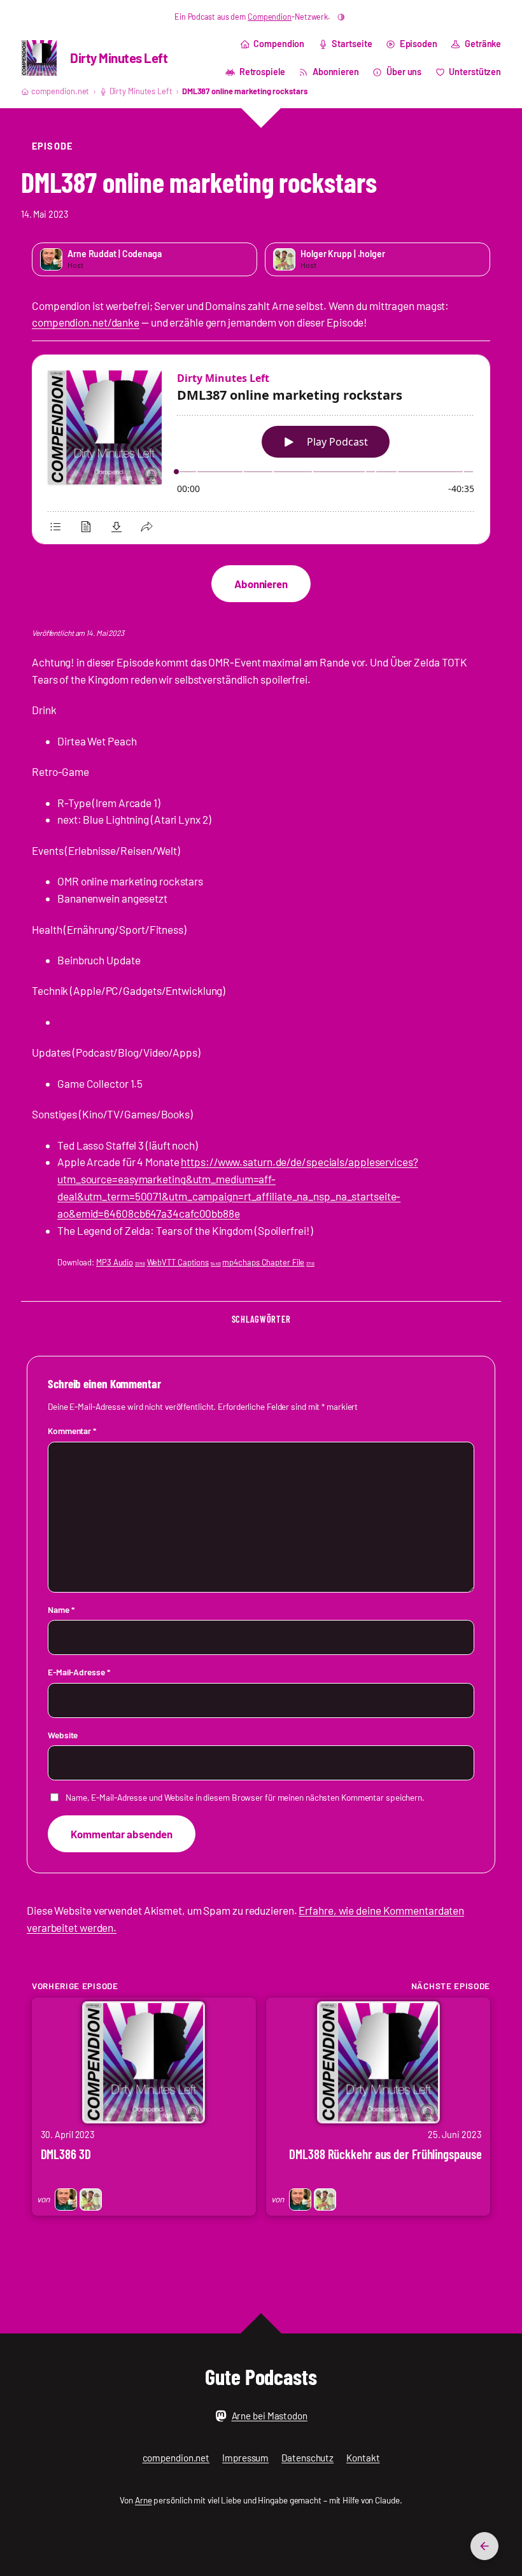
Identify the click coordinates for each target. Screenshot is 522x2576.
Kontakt (363, 2458)
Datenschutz (307, 2458)
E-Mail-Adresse (79, 1672)
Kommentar (72, 1431)
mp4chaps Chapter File (268, 1262)
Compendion (270, 17)
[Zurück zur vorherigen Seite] (484, 2546)
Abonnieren (261, 584)
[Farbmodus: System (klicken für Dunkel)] (341, 17)
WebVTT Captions (184, 1262)
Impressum (245, 2458)
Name (61, 1609)
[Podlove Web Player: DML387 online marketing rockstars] (261, 450)
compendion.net (60, 91)
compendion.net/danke (86, 322)
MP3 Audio (121, 1262)
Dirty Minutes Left (119, 58)
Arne (144, 2500)
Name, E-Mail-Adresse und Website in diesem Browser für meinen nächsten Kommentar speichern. (245, 1797)
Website (63, 1735)
